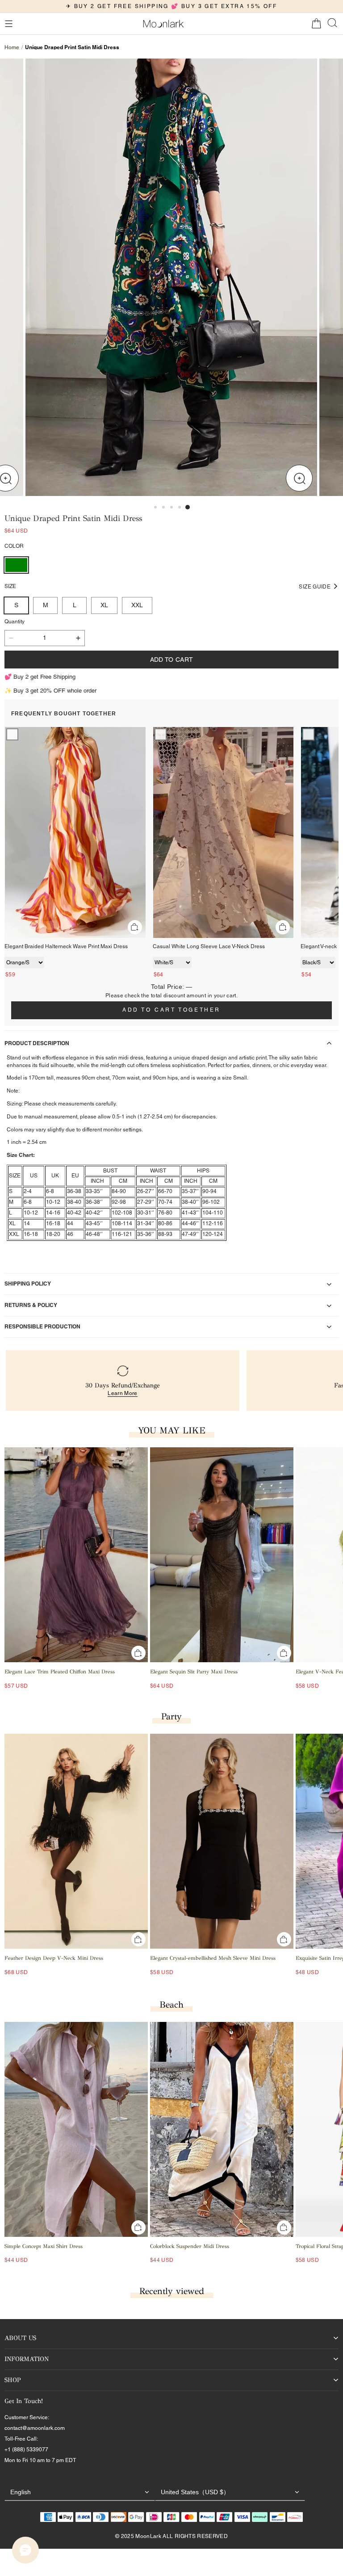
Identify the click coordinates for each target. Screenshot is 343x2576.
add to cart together (171, 1010)
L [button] (75, 605)
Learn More (123, 1393)
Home (12, 47)
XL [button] (104, 605)
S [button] (16, 605)
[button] (8, 24)
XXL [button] (137, 605)
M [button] (46, 605)
